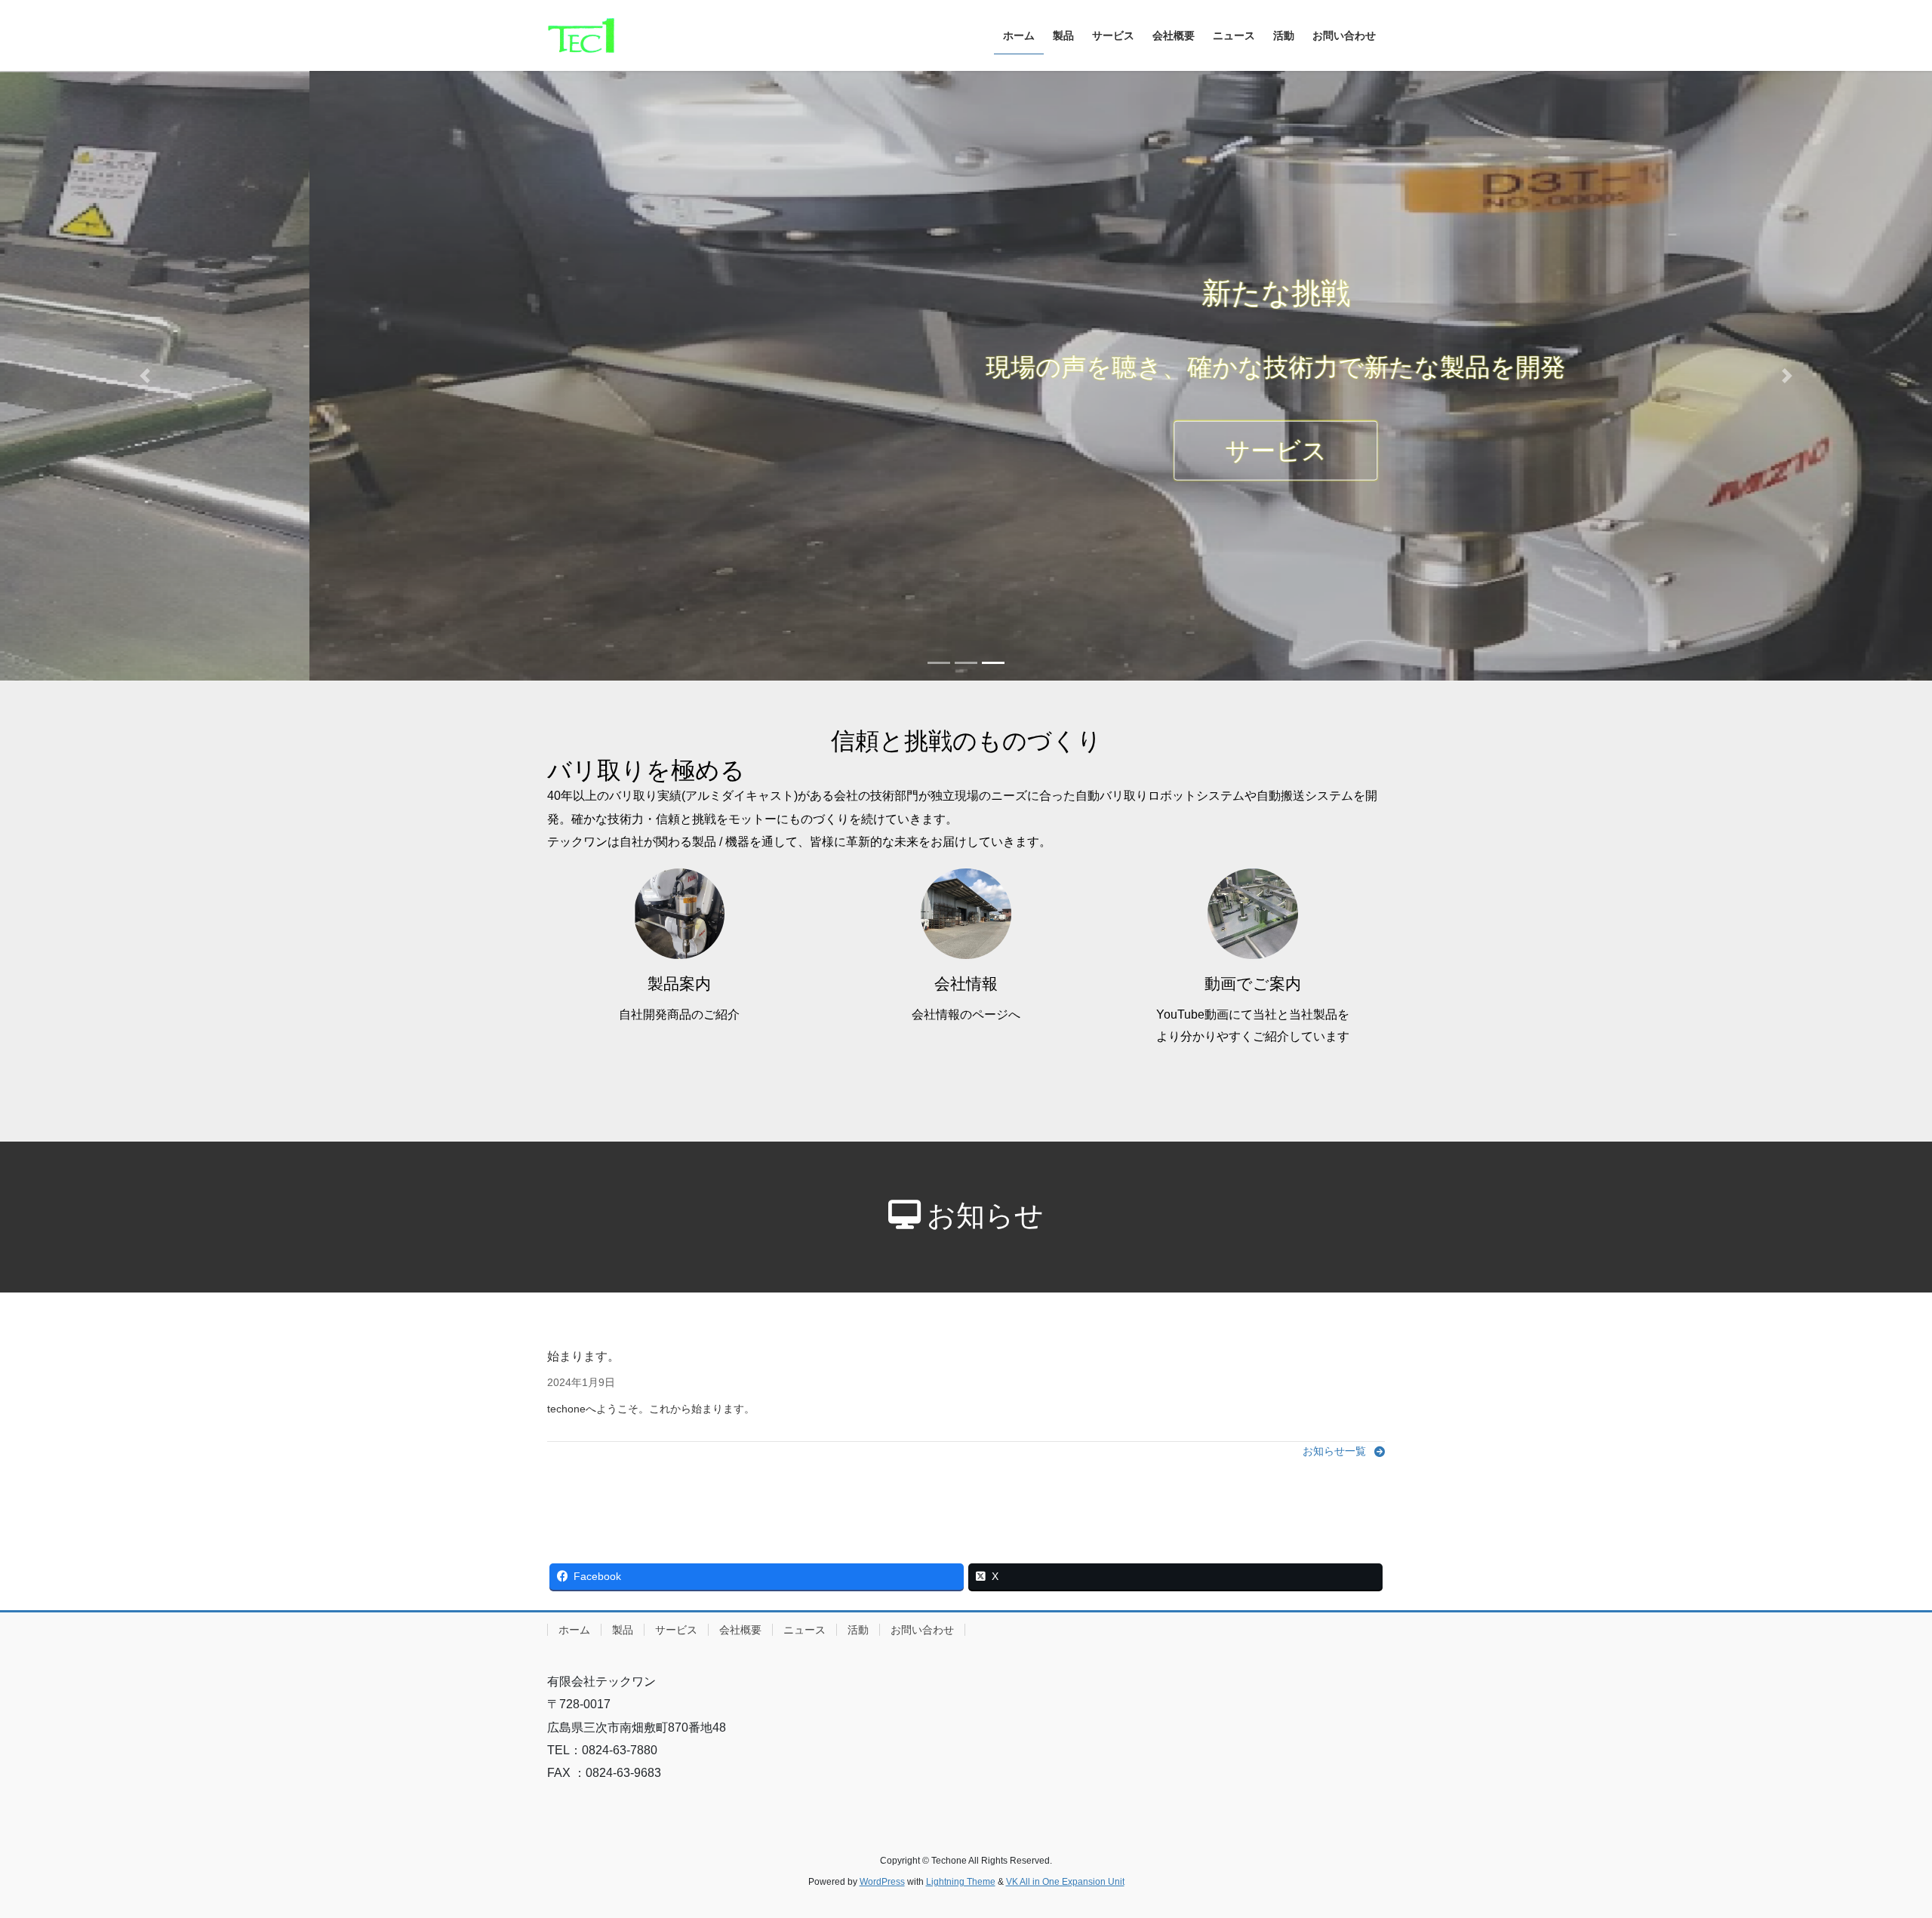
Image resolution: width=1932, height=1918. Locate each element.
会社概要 (740, 1630)
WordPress (882, 1882)
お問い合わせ (922, 1630)
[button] (145, 376)
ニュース (804, 1630)
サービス (966, 450)
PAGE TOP (1876, 1847)
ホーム (574, 1630)
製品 (623, 1630)
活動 (858, 1630)
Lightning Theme (961, 1882)
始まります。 (583, 1356)
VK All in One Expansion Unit (1065, 1882)
